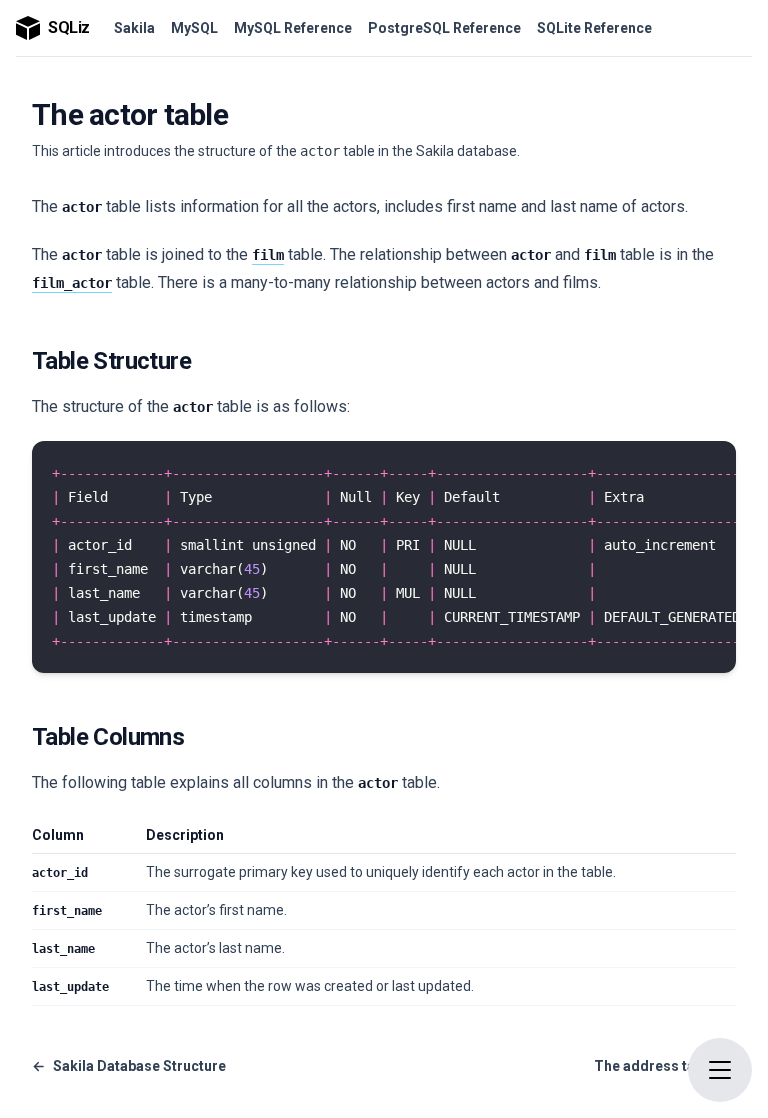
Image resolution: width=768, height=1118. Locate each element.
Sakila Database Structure (129, 1066)
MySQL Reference (293, 28)
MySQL (194, 28)
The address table (665, 1066)
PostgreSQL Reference (444, 28)
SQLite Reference (594, 28)
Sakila (134, 28)
